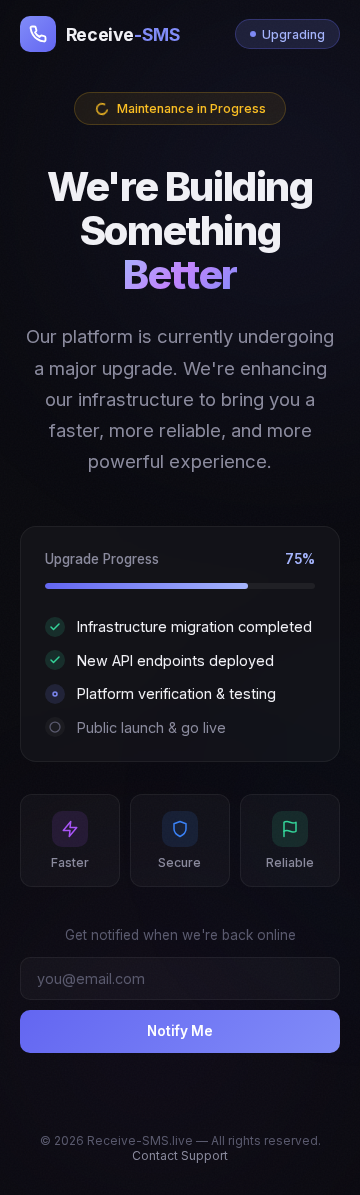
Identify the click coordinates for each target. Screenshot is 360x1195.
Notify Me (180, 1031)
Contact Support (180, 1155)
